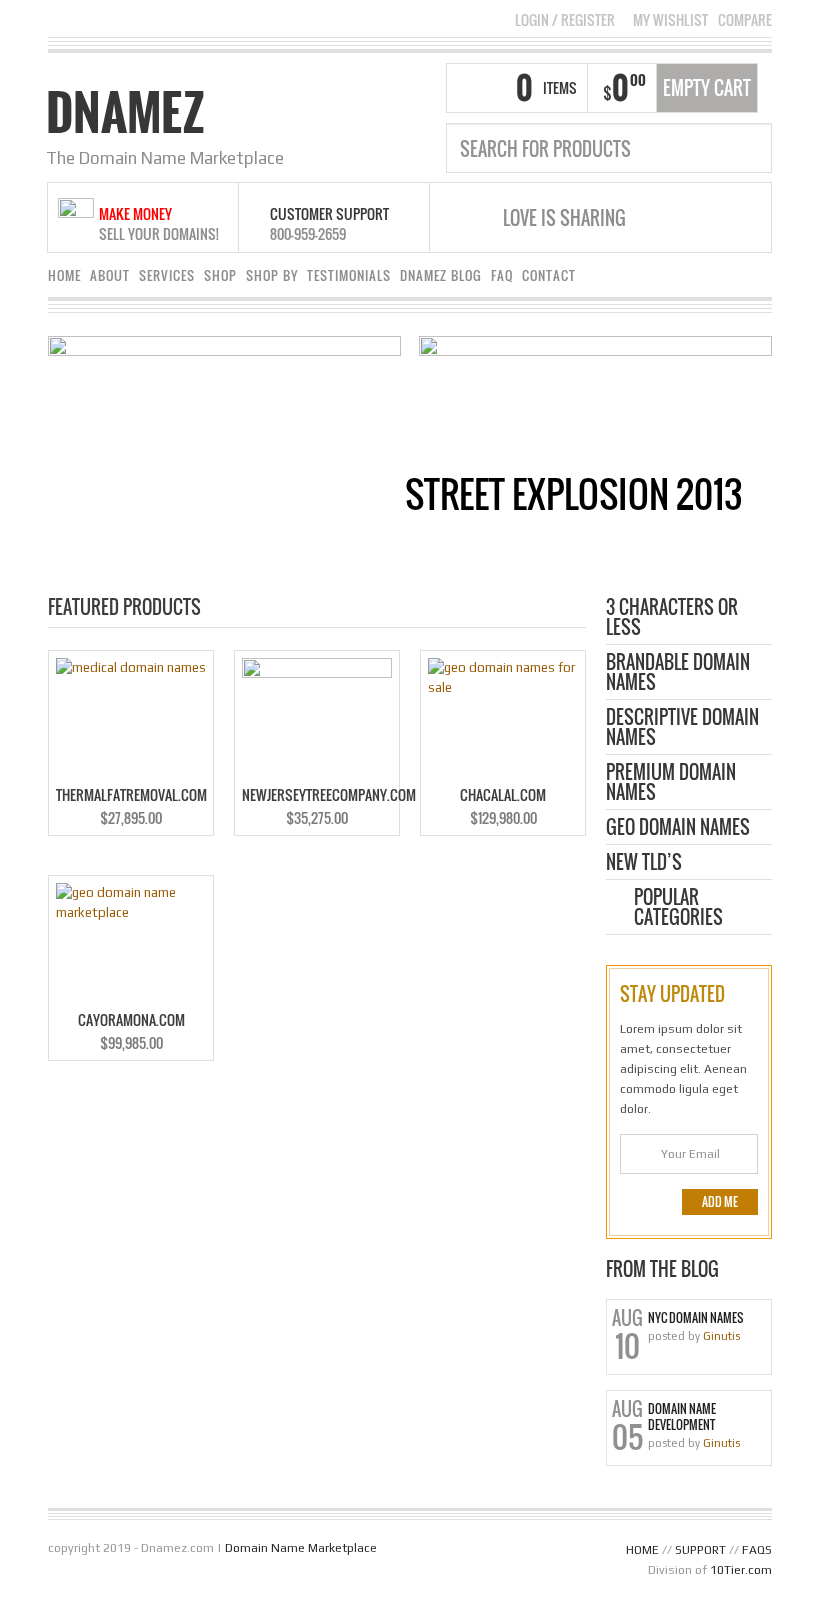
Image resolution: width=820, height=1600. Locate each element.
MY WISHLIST (670, 20)
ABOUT (110, 275)
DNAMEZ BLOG (441, 275)
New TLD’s (644, 863)
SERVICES (167, 275)
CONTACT (549, 275)
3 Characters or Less (672, 618)
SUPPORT (700, 1550)
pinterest (690, 218)
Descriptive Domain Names (682, 728)
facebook (665, 218)
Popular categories (678, 908)
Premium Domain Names (671, 783)
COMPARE (745, 20)
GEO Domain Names (678, 828)
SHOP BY (272, 275)
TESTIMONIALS (349, 275)
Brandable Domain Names (678, 673)
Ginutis (721, 1336)
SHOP (220, 275)
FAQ (502, 275)
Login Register (565, 19)
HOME (64, 275)
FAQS (757, 1550)
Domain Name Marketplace (301, 1548)
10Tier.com (741, 1570)
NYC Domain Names (695, 1318)
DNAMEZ (125, 112)
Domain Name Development (682, 1417)
